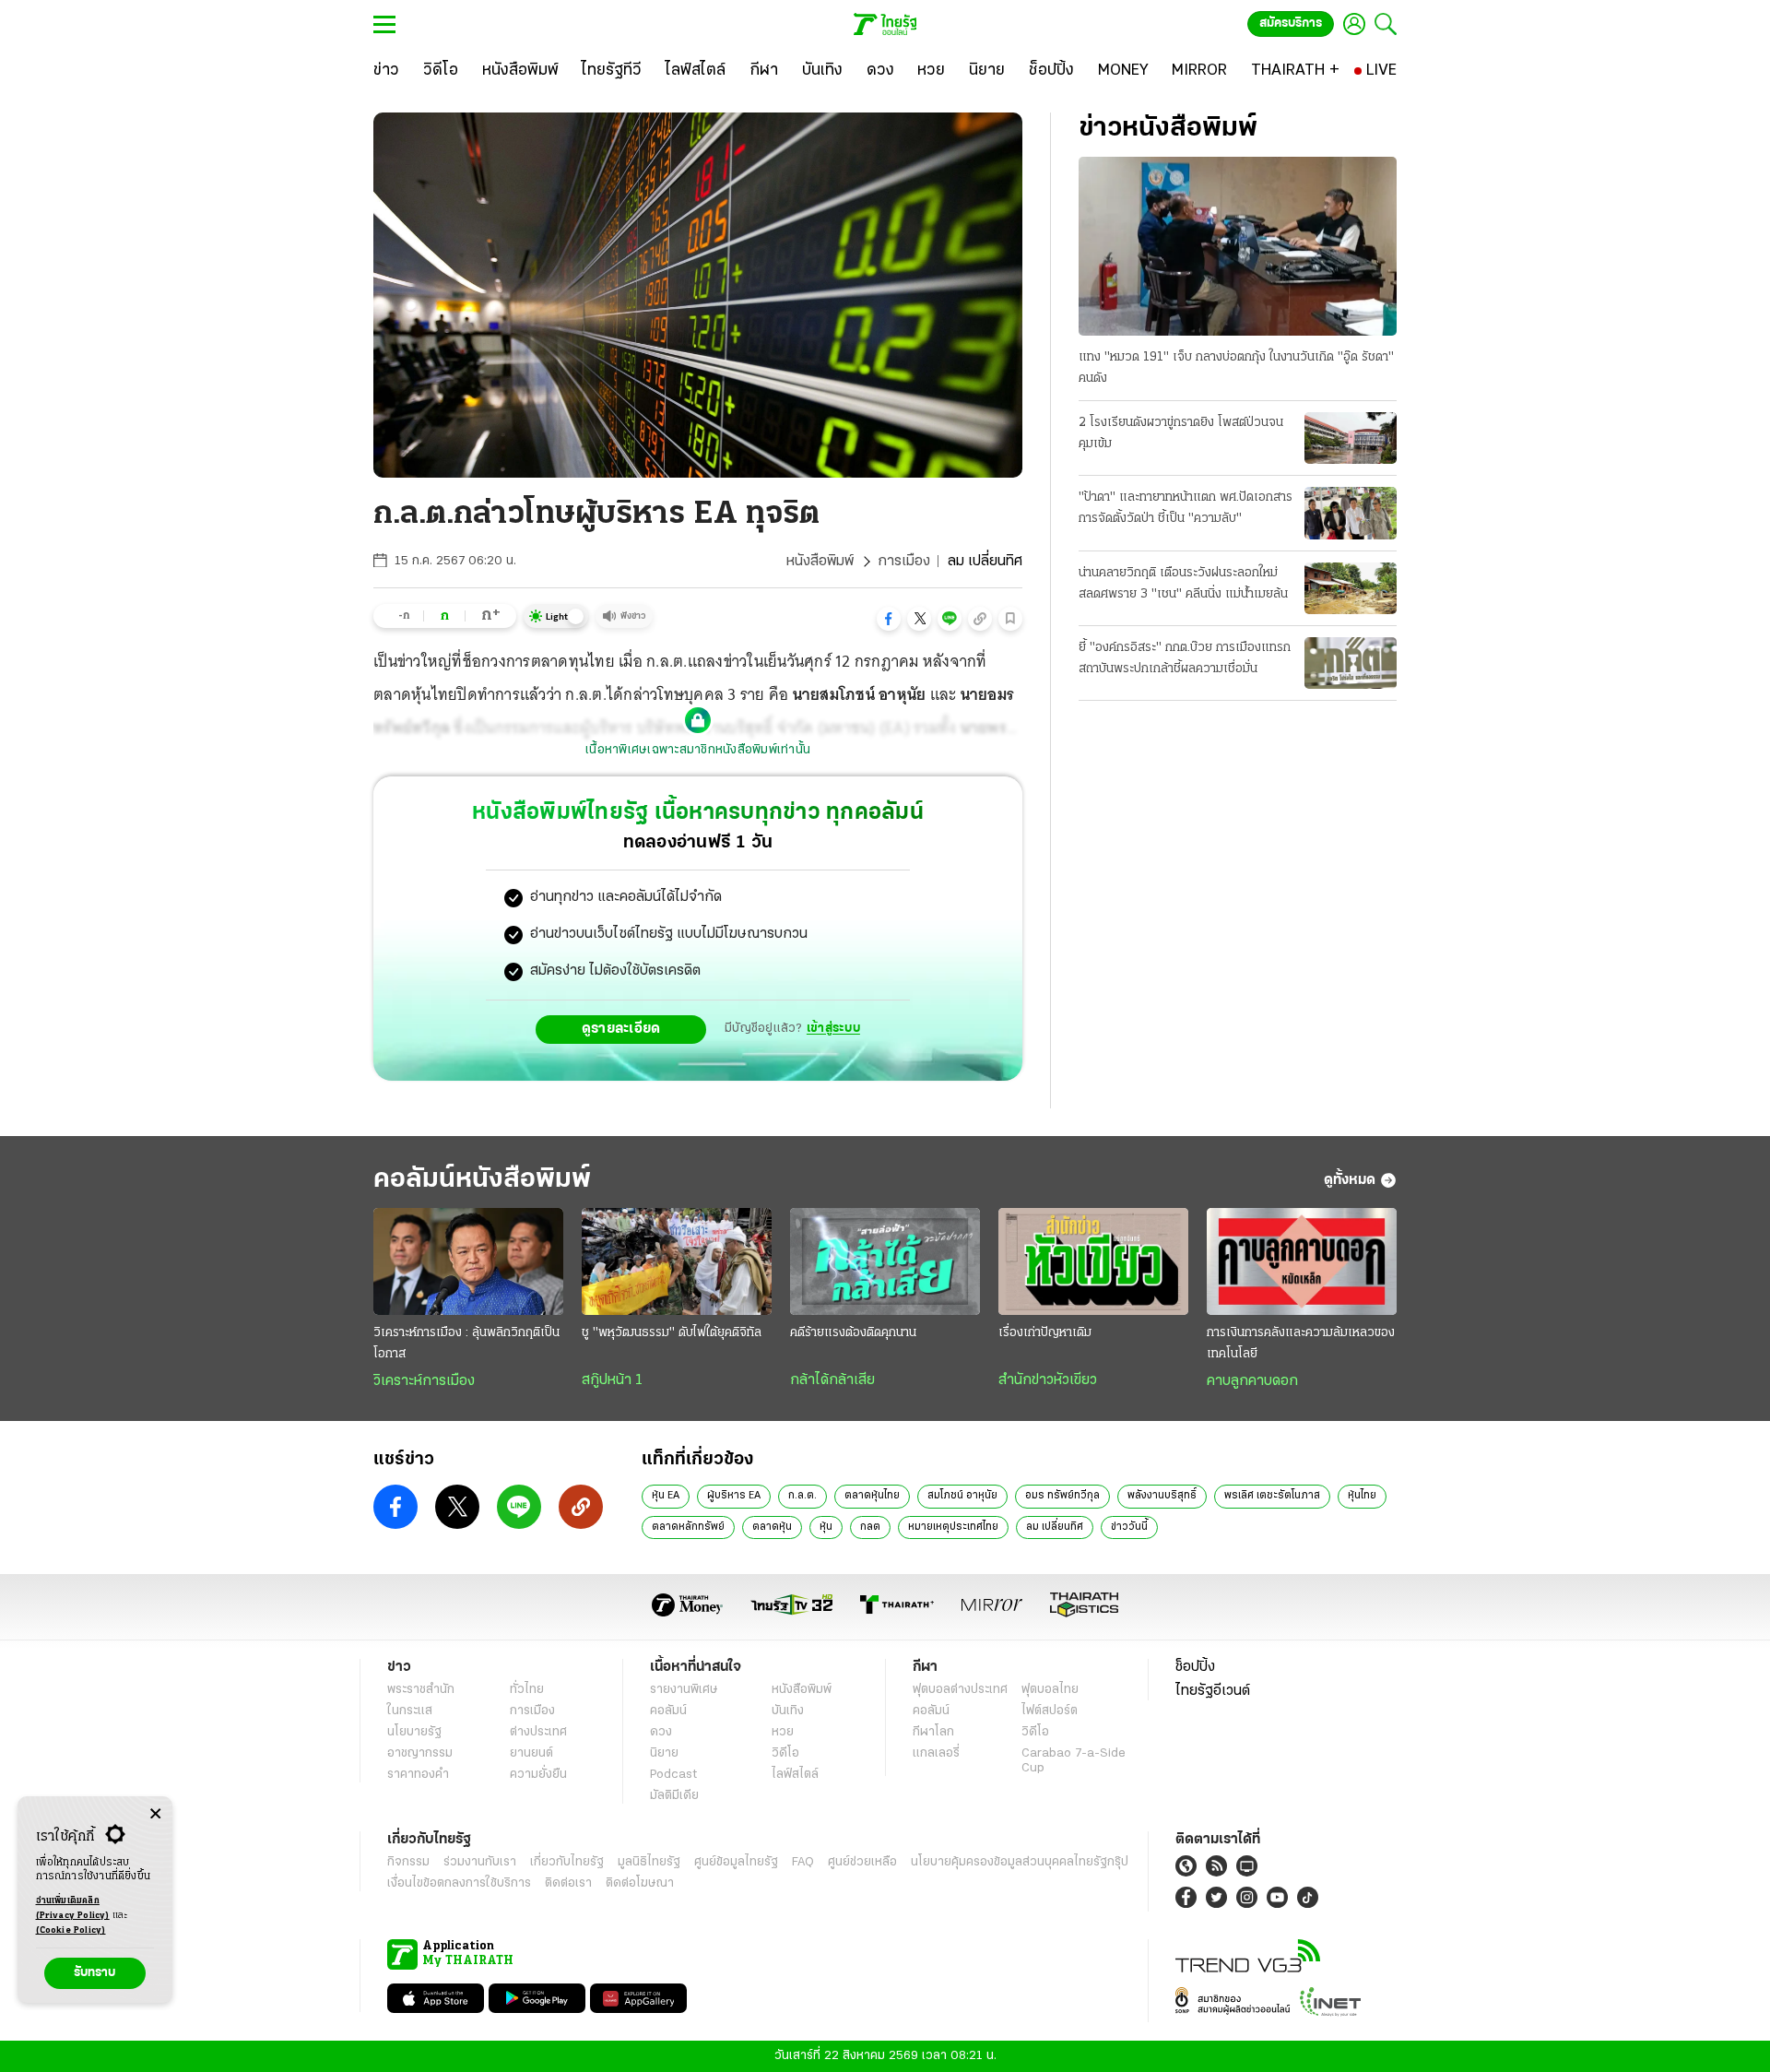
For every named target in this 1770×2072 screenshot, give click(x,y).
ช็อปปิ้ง (1195, 1667)
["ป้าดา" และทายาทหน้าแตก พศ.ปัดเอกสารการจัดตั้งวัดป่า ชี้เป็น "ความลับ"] (1351, 513)
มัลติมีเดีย (674, 1796)
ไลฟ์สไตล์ (795, 1775)
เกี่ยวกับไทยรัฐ (567, 1862)
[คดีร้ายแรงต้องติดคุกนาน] (885, 1261)
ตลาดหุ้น (772, 1527)
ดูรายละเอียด (621, 1029)
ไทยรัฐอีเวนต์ (1213, 1691)
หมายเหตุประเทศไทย (953, 1527)
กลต (870, 1527)
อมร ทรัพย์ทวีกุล (1062, 1496)
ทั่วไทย (527, 1690)
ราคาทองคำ (418, 1775)
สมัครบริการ (1291, 24)
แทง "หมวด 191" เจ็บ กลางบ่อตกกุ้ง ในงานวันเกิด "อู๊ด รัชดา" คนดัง (1236, 368)
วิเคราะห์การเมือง (424, 1381)
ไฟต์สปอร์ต (1050, 1711)
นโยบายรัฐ (414, 1732)
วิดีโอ (785, 1753)
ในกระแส (410, 1711)
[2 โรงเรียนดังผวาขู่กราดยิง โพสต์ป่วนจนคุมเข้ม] (1351, 438)
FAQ (803, 1862)
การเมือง (904, 562)
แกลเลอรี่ (936, 1753)
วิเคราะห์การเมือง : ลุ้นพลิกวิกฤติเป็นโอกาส (466, 1344)
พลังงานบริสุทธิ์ (1162, 1496)
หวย (783, 1732)
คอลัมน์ (668, 1711)
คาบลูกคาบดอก (1252, 1381)
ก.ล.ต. (802, 1496)
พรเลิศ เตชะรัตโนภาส (1272, 1496)
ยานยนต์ (531, 1753)
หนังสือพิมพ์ (820, 562)
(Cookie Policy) (71, 1930)
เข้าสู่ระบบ (833, 1029)
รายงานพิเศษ (684, 1690)
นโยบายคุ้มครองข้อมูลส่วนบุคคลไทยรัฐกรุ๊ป (1020, 1862)
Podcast (673, 1775)
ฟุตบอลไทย (1050, 1690)
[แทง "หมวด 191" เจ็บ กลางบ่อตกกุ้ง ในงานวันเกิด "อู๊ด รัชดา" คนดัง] (1238, 246)
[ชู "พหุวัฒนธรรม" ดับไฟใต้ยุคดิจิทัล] (677, 1261)
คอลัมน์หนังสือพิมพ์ (482, 1180)
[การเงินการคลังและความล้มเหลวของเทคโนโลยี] (1302, 1261)
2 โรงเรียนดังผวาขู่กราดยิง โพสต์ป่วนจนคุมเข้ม (1181, 433)
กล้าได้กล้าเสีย (832, 1380)
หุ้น (826, 1527)
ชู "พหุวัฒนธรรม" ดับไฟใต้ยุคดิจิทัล (672, 1333)
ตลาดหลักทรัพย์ (688, 1527)
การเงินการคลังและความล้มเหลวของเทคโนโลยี (1301, 1344)
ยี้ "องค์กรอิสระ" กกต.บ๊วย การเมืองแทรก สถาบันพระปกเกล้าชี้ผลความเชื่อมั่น (1185, 658)
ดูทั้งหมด (1350, 1180)
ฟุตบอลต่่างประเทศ (960, 1690)
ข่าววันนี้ (1129, 1527)
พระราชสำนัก (421, 1690)
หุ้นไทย (1362, 1496)
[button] (889, 619)
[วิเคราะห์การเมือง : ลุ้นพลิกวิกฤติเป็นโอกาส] (468, 1261)
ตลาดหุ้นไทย (872, 1496)
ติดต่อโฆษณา (640, 1883)
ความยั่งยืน (538, 1775)
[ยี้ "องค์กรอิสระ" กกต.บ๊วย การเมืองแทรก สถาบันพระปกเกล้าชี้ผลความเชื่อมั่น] (1351, 663)
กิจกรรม (408, 1862)
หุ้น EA (666, 1496)
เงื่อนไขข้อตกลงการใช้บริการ (459, 1883)
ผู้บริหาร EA (734, 1496)
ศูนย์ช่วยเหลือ (862, 1862)
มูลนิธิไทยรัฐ (649, 1862)
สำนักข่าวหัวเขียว (1048, 1380)
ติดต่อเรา (568, 1883)
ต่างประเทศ (538, 1732)
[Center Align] (155, 1814)
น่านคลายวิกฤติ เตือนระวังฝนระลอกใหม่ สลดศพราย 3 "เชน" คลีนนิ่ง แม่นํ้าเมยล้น (1183, 584)
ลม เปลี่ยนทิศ (1055, 1527)
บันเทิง (788, 1711)
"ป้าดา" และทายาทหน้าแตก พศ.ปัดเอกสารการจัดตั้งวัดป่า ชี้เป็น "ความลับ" (1186, 508)
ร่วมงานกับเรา (480, 1862)
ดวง (661, 1732)
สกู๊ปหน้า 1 (612, 1380)
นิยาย (664, 1753)
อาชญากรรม (420, 1753)
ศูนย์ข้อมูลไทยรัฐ (736, 1862)
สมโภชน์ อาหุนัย (962, 1496)
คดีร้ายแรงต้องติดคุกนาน (853, 1333)
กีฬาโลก (933, 1732)
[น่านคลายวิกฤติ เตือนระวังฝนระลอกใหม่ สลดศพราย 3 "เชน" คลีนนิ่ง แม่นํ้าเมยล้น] (1351, 588)
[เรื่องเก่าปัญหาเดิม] (1093, 1261)
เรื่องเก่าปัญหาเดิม (1045, 1333)
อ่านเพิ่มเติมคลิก (73, 1908)
